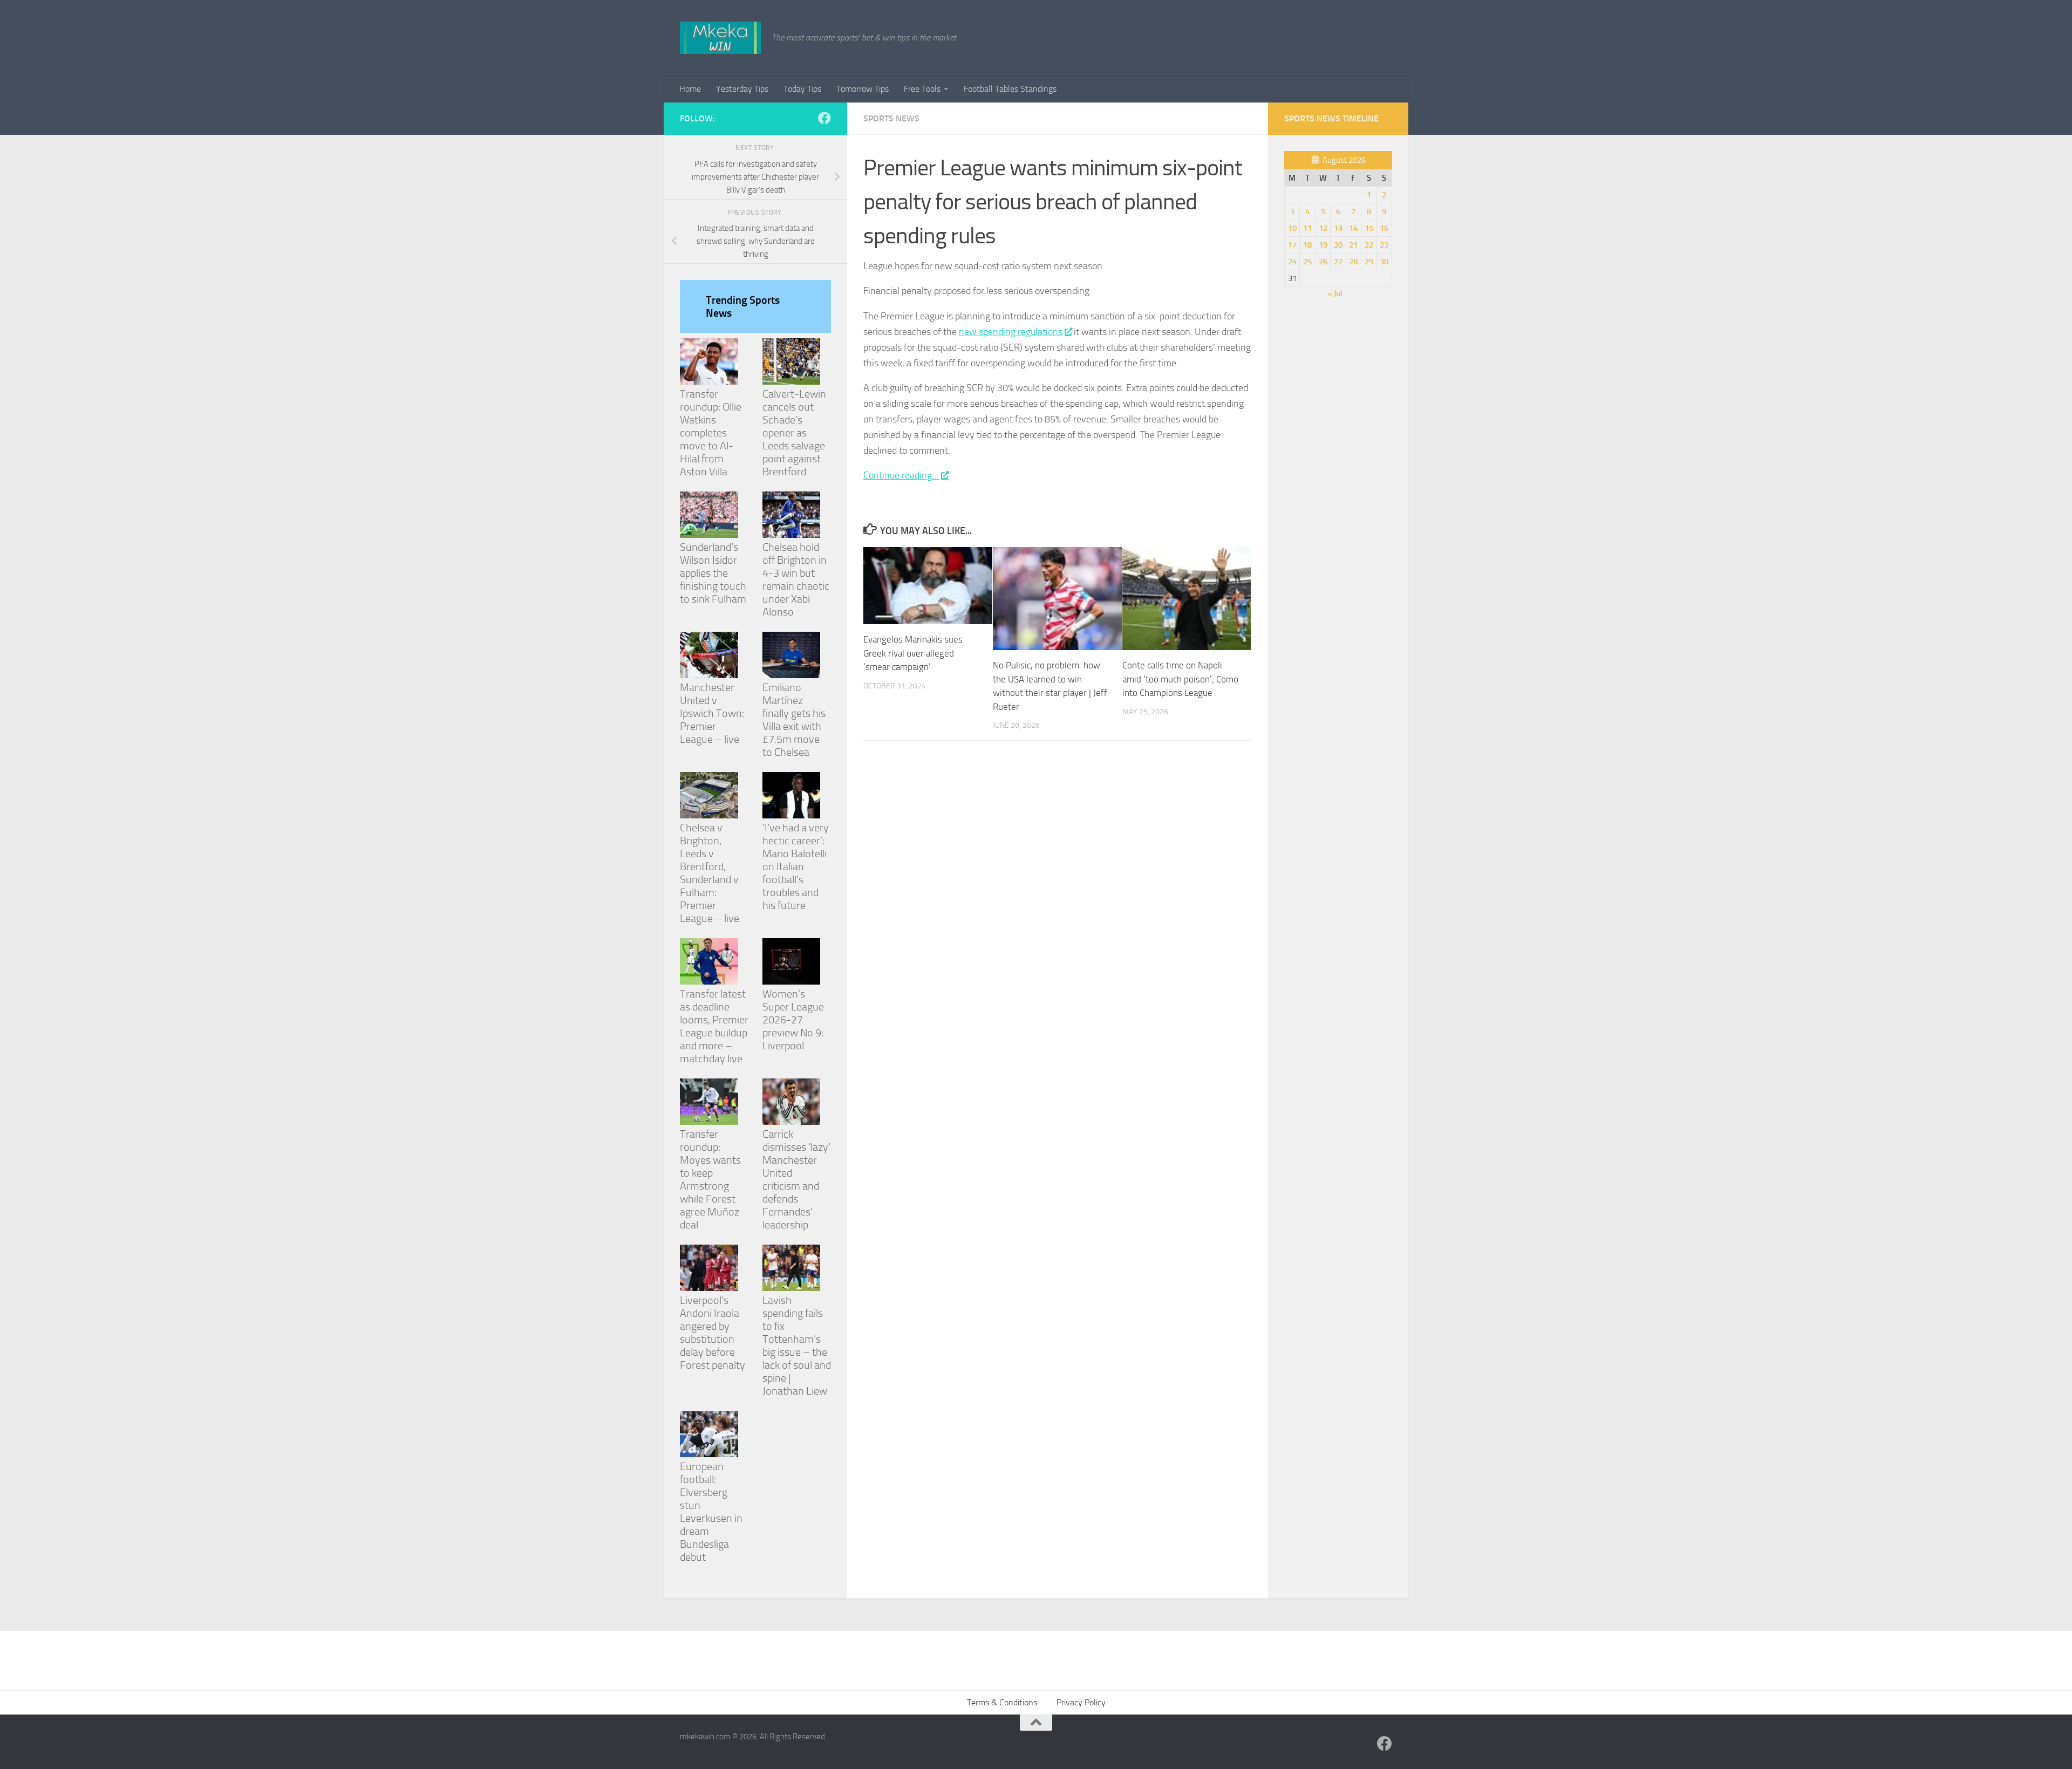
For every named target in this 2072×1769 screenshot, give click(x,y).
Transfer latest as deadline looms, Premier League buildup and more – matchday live (714, 1026)
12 (1323, 228)
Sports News (891, 118)
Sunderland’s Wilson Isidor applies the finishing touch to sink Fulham (713, 573)
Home (690, 89)
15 (1369, 228)
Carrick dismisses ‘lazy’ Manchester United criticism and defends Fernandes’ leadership (796, 1179)
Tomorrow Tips (863, 89)
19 (1323, 245)
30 (1384, 262)
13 (1338, 228)
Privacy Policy (1081, 1702)
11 (1307, 228)
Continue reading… (901, 475)
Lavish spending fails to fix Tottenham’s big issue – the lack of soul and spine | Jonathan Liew (797, 1345)
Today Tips (802, 89)
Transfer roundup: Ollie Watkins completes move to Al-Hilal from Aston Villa (711, 433)
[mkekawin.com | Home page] (720, 38)
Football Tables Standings (1010, 89)
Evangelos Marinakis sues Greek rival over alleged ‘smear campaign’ (913, 653)
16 (1384, 228)
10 (1292, 228)
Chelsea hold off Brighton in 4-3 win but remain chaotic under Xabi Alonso (796, 579)
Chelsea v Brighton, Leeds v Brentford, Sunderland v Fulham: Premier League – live (710, 873)
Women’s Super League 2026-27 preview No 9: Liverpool (793, 1020)
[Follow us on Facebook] (824, 118)
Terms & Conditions (1002, 1702)
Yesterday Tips (742, 89)
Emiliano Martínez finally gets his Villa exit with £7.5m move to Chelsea (794, 720)
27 (1338, 262)
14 (1353, 228)
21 (1353, 245)
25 (1307, 262)
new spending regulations (1011, 332)
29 (1369, 262)
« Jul (1335, 293)
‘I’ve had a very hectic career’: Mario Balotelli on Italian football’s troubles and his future (796, 866)
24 (1292, 262)
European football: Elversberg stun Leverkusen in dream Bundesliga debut (711, 1512)
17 (1292, 245)
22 (1369, 245)
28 (1353, 262)
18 (1307, 245)
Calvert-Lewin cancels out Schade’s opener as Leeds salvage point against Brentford (794, 433)
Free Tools (922, 89)
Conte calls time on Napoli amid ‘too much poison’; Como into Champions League (1180, 679)
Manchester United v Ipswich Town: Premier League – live (712, 713)
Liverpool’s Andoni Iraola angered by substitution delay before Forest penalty (713, 1333)
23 (1384, 245)
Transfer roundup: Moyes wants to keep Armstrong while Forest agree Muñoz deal (710, 1179)
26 (1323, 262)
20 (1338, 245)
